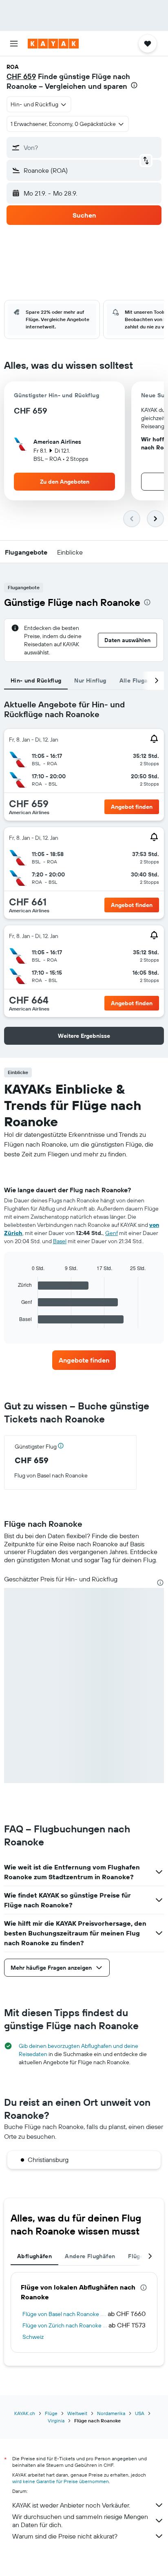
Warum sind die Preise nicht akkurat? (65, 2536)
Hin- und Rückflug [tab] (36, 680)
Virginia (56, 2421)
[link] (84, 1360)
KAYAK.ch (25, 2413)
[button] (14, 44)
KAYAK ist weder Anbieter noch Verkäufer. (71, 2505)
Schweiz (33, 2337)
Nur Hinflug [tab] (90, 680)
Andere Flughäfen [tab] (90, 2256)
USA (140, 2413)
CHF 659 (21, 76)
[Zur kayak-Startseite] (53, 44)
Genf (112, 1233)
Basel (60, 1241)
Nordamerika (111, 2413)
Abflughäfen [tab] (34, 2256)
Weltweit (77, 2413)
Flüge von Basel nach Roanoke (61, 2314)
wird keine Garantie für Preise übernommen (61, 2481)
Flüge (51, 2413)
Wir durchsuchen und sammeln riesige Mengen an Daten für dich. (80, 2521)
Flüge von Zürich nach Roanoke (62, 2325)
